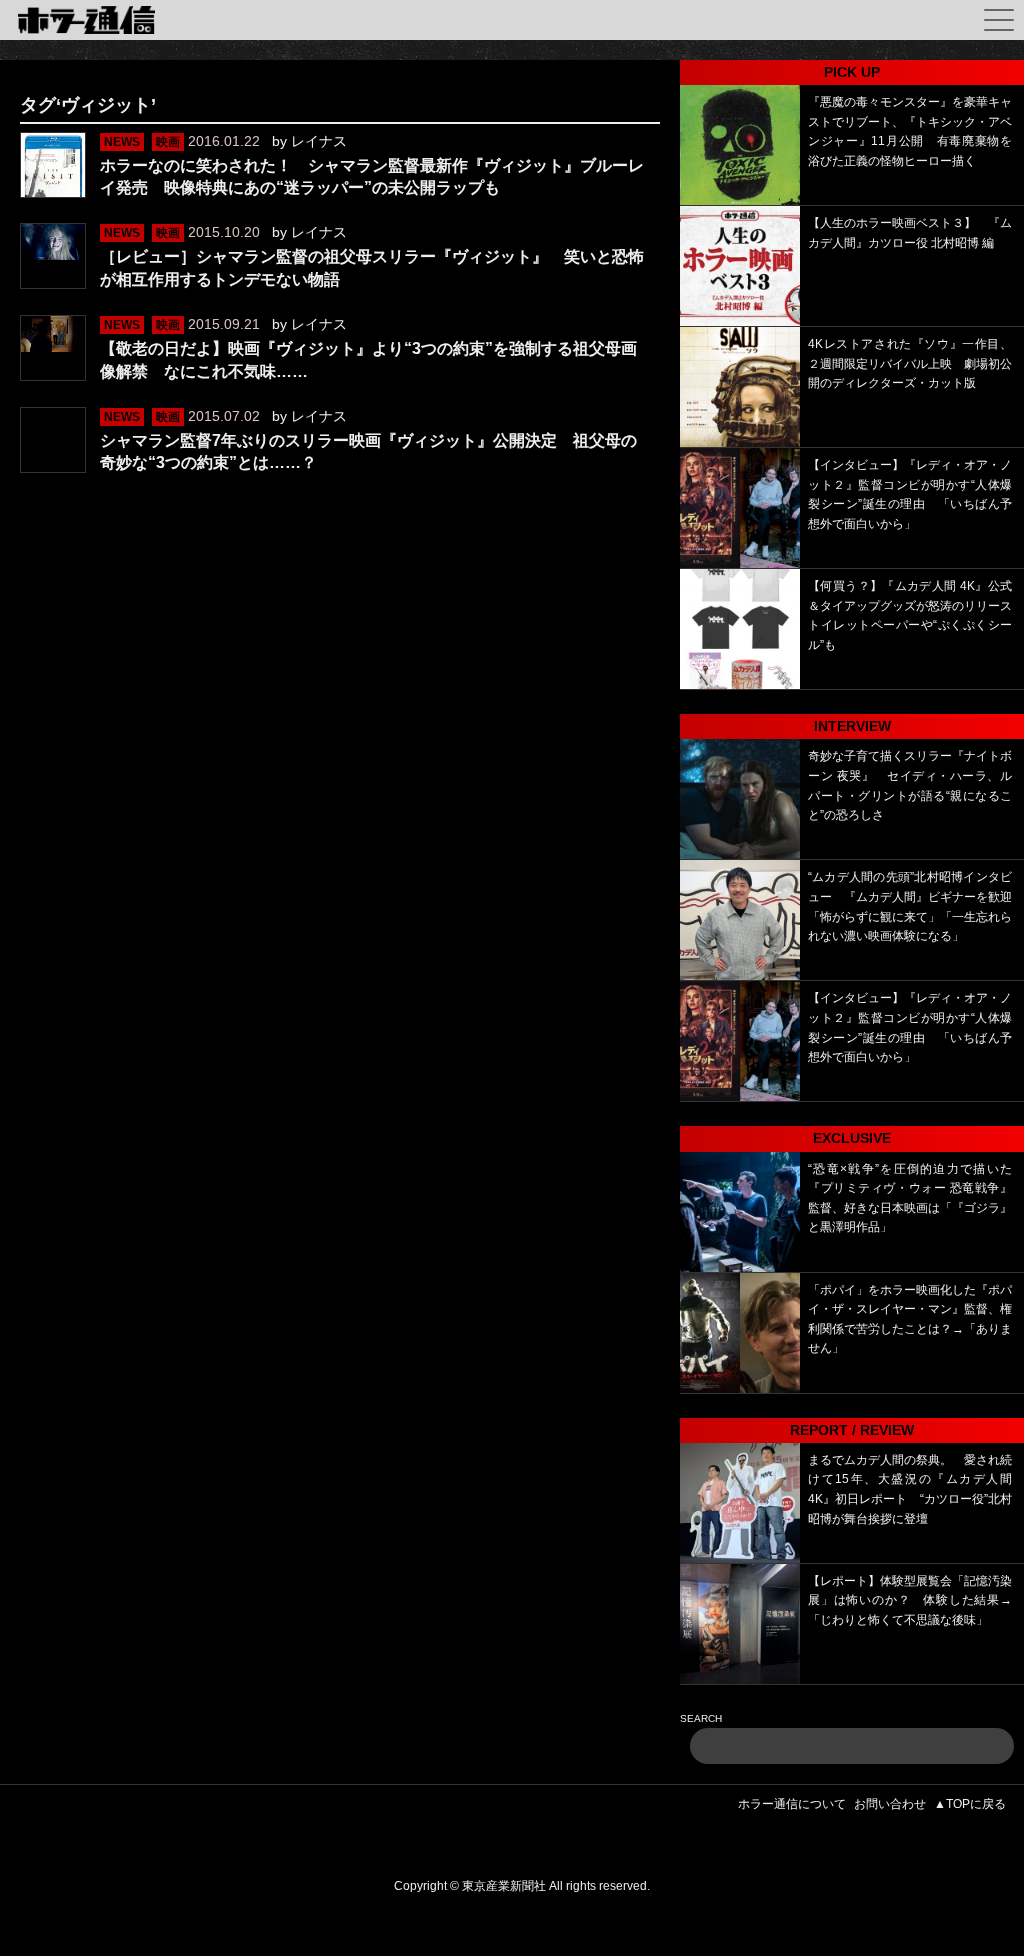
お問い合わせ (890, 1804)
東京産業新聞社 (504, 1886)
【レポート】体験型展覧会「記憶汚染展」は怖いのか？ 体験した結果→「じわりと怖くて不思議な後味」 (910, 1600)
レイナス (319, 141)
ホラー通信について (792, 1804)
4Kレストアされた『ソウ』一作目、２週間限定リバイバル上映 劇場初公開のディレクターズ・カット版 (910, 363)
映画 (168, 142)
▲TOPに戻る (970, 1804)
